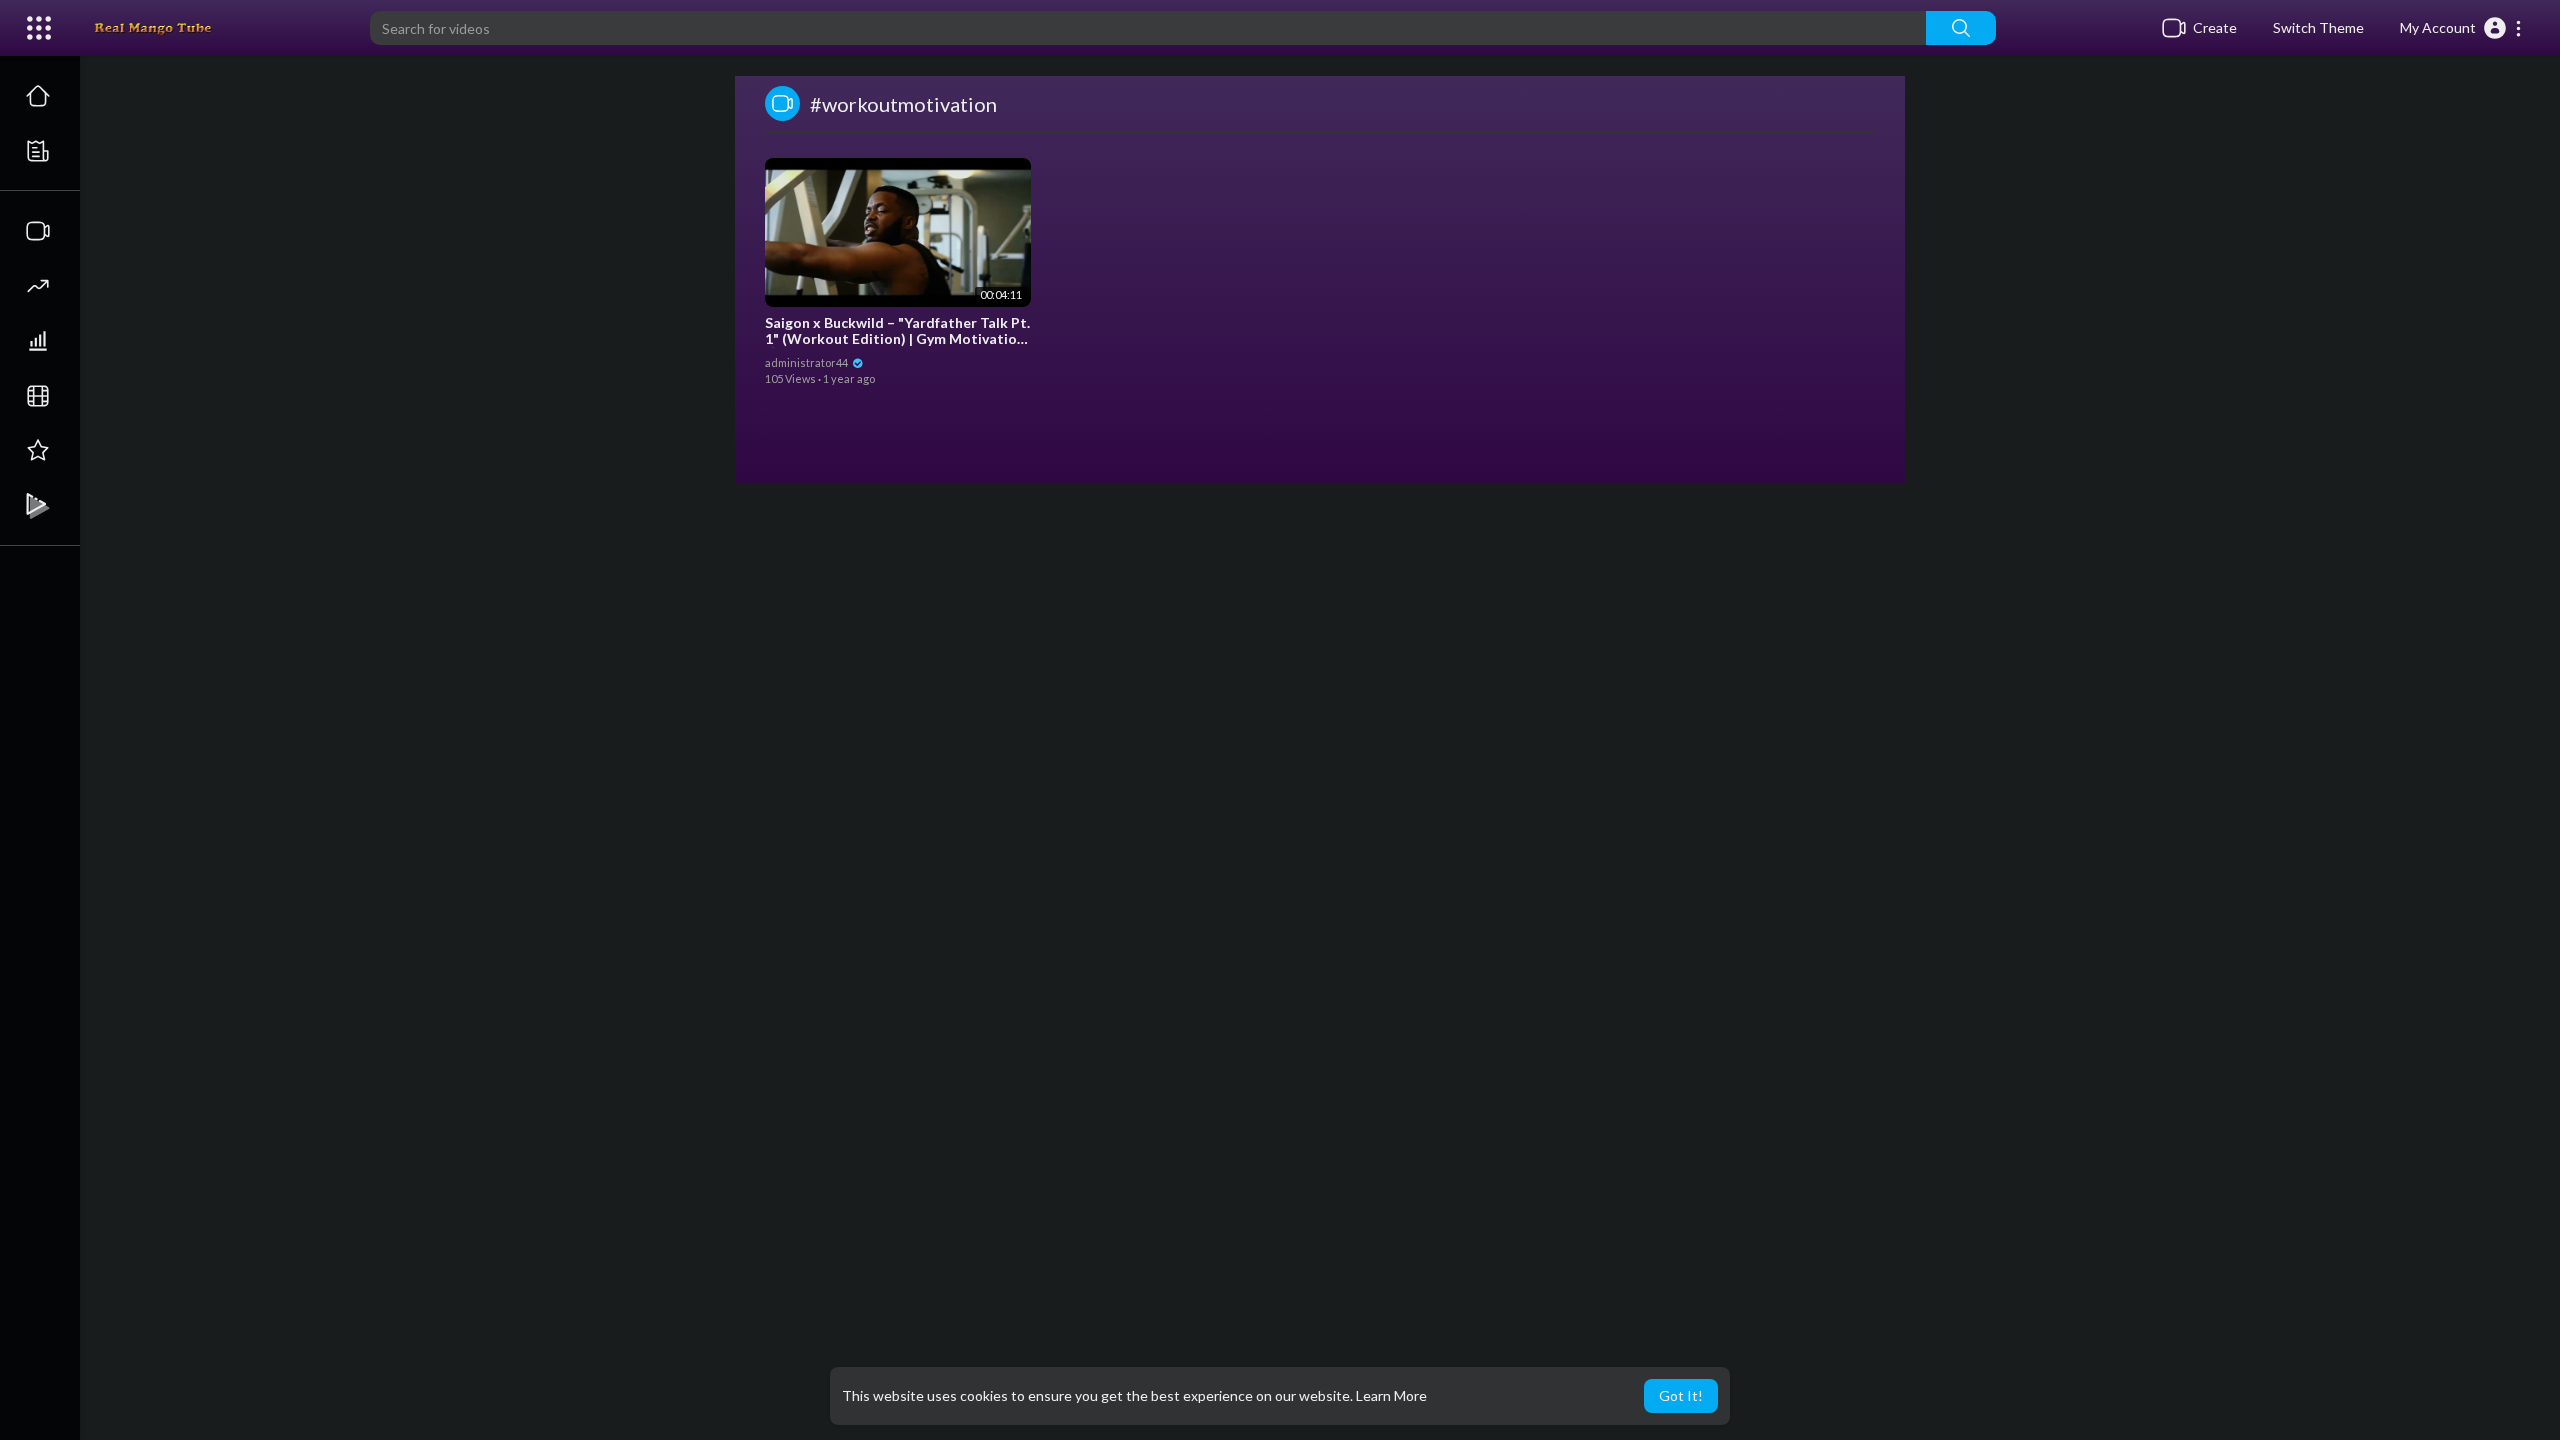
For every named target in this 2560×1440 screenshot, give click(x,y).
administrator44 (807, 362)
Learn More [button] (1391, 1395)
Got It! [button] (1681, 1395)
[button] (2461, 28)
